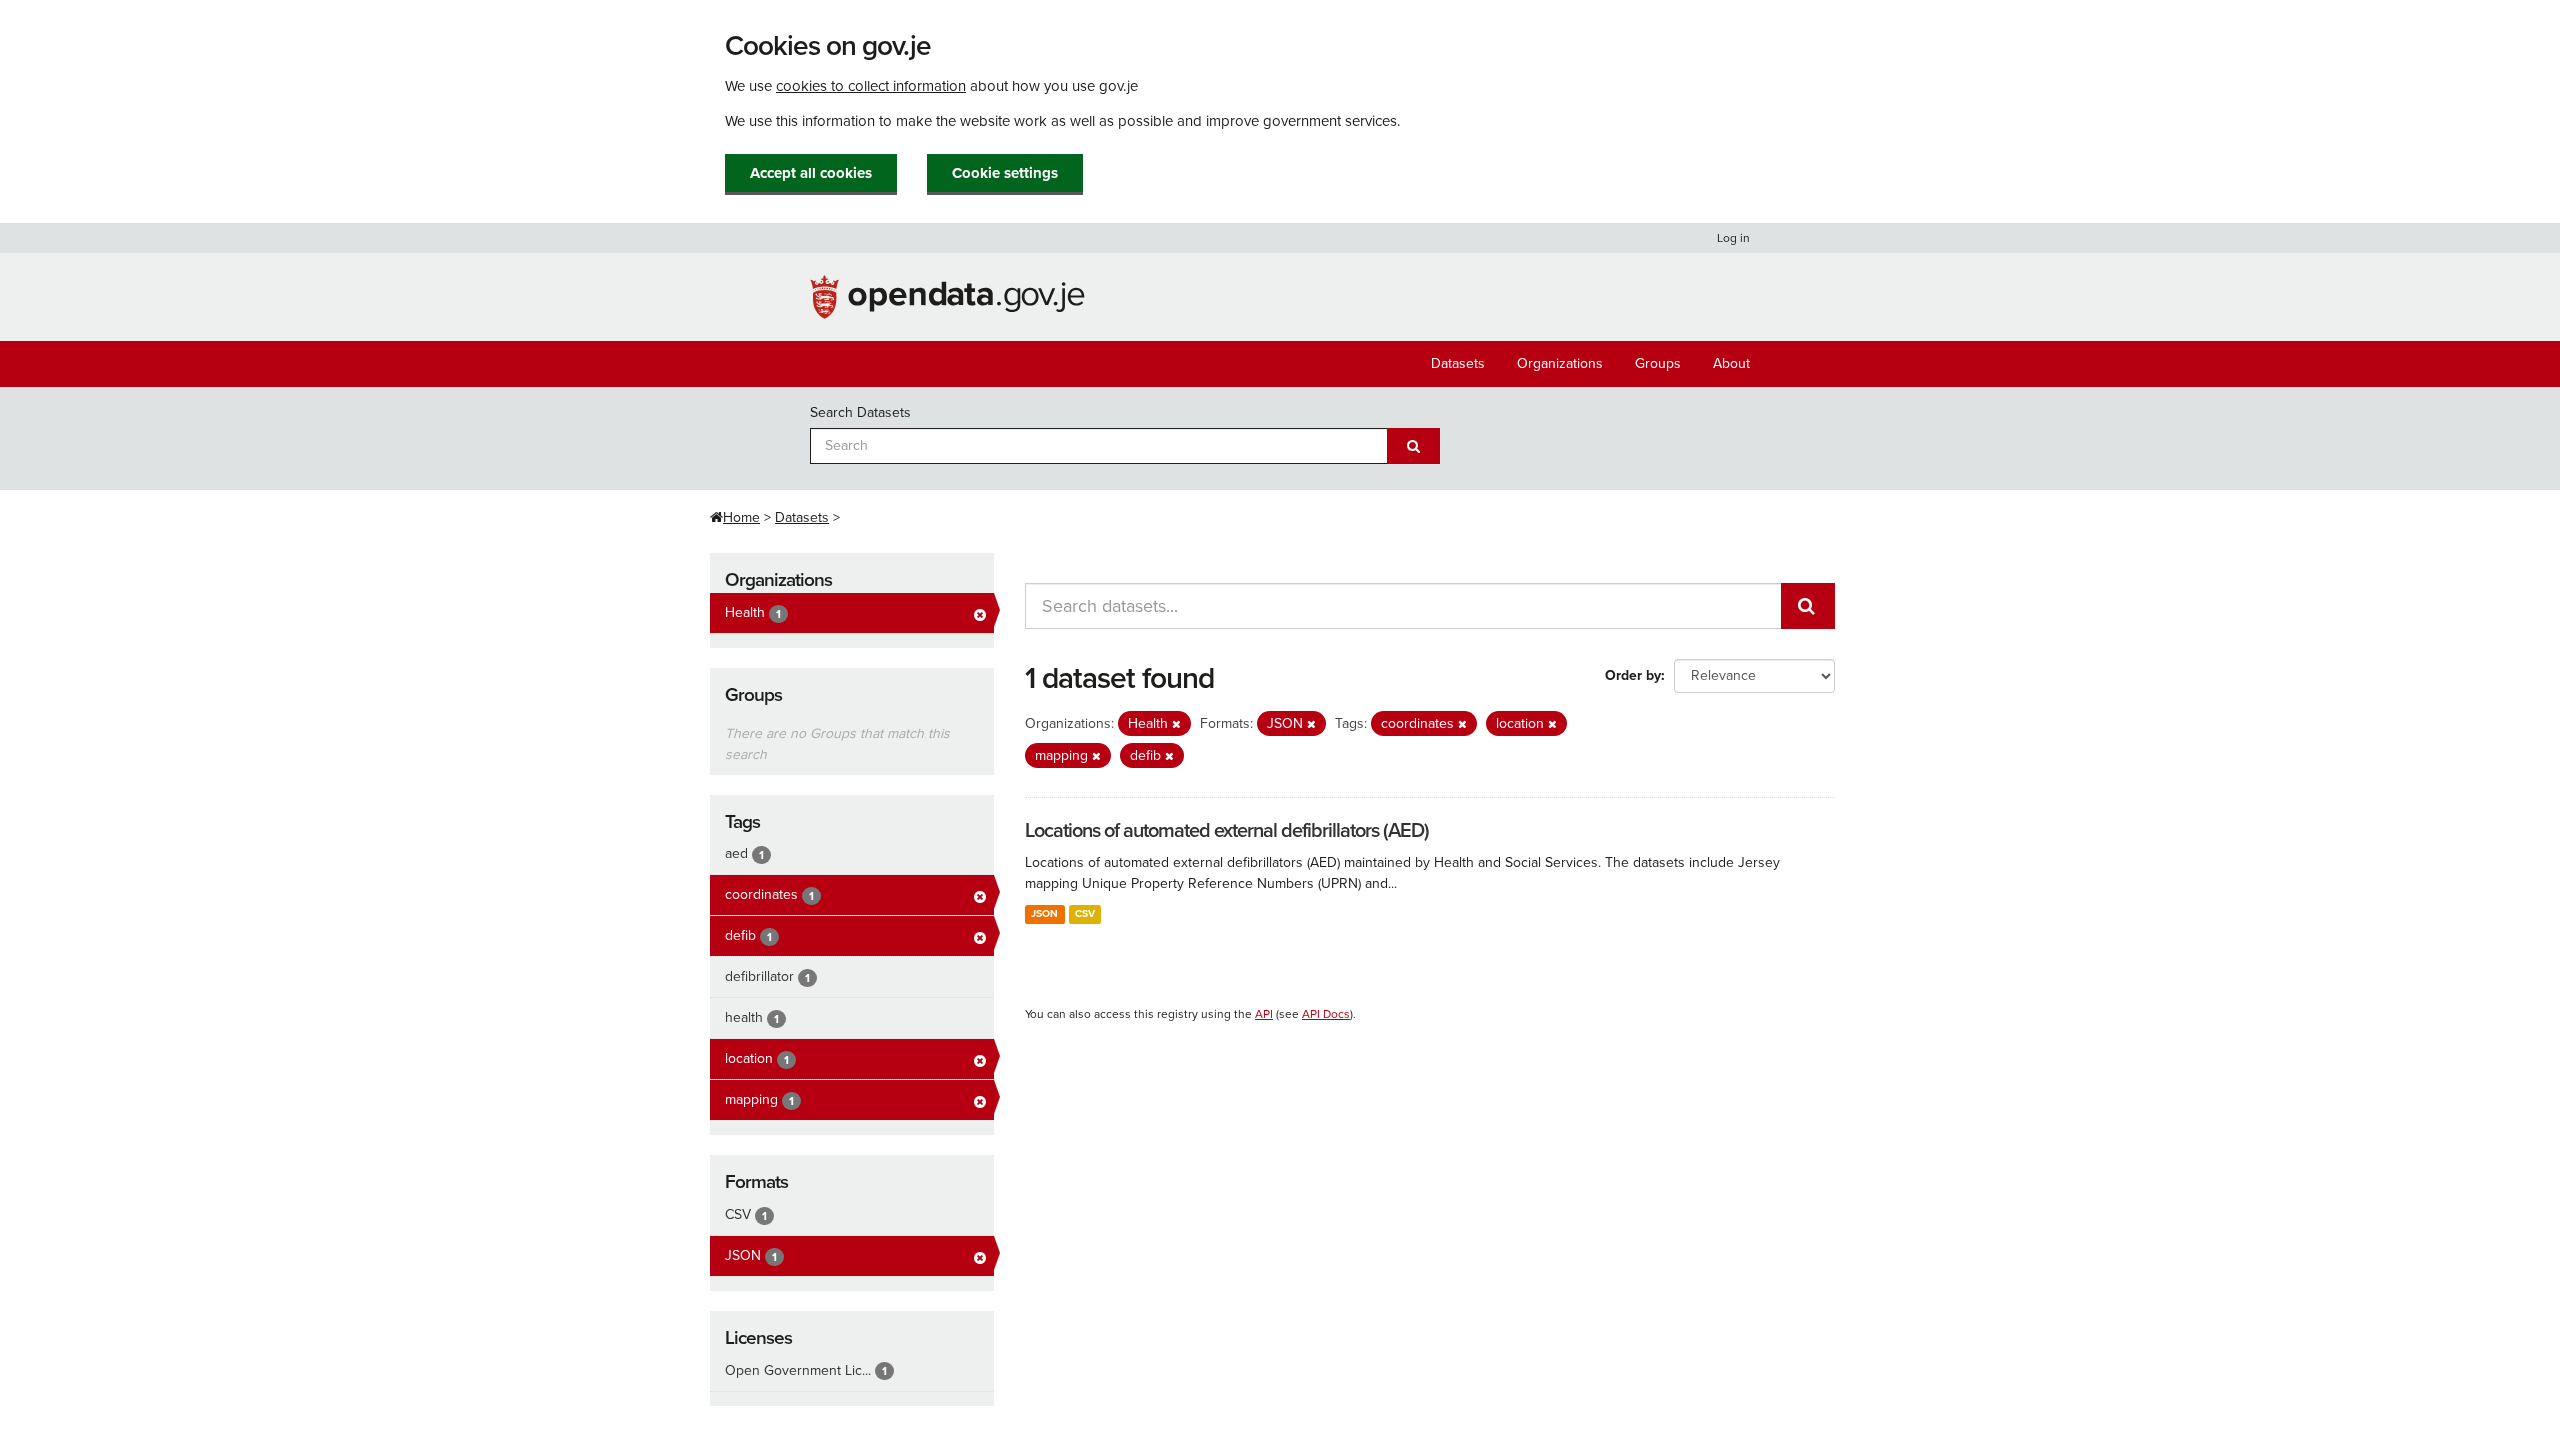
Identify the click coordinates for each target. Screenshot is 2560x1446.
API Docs (1326, 1014)
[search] (1808, 606)
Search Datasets (860, 412)
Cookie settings (1005, 173)
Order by (1633, 675)
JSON (1044, 913)
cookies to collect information (871, 86)
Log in (1733, 238)
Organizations (1560, 363)
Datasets (1458, 363)
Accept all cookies (811, 173)
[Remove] (1176, 724)
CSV (1085, 913)
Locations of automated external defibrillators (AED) (1227, 831)
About (1731, 363)
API (1264, 1014)
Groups (1658, 363)
